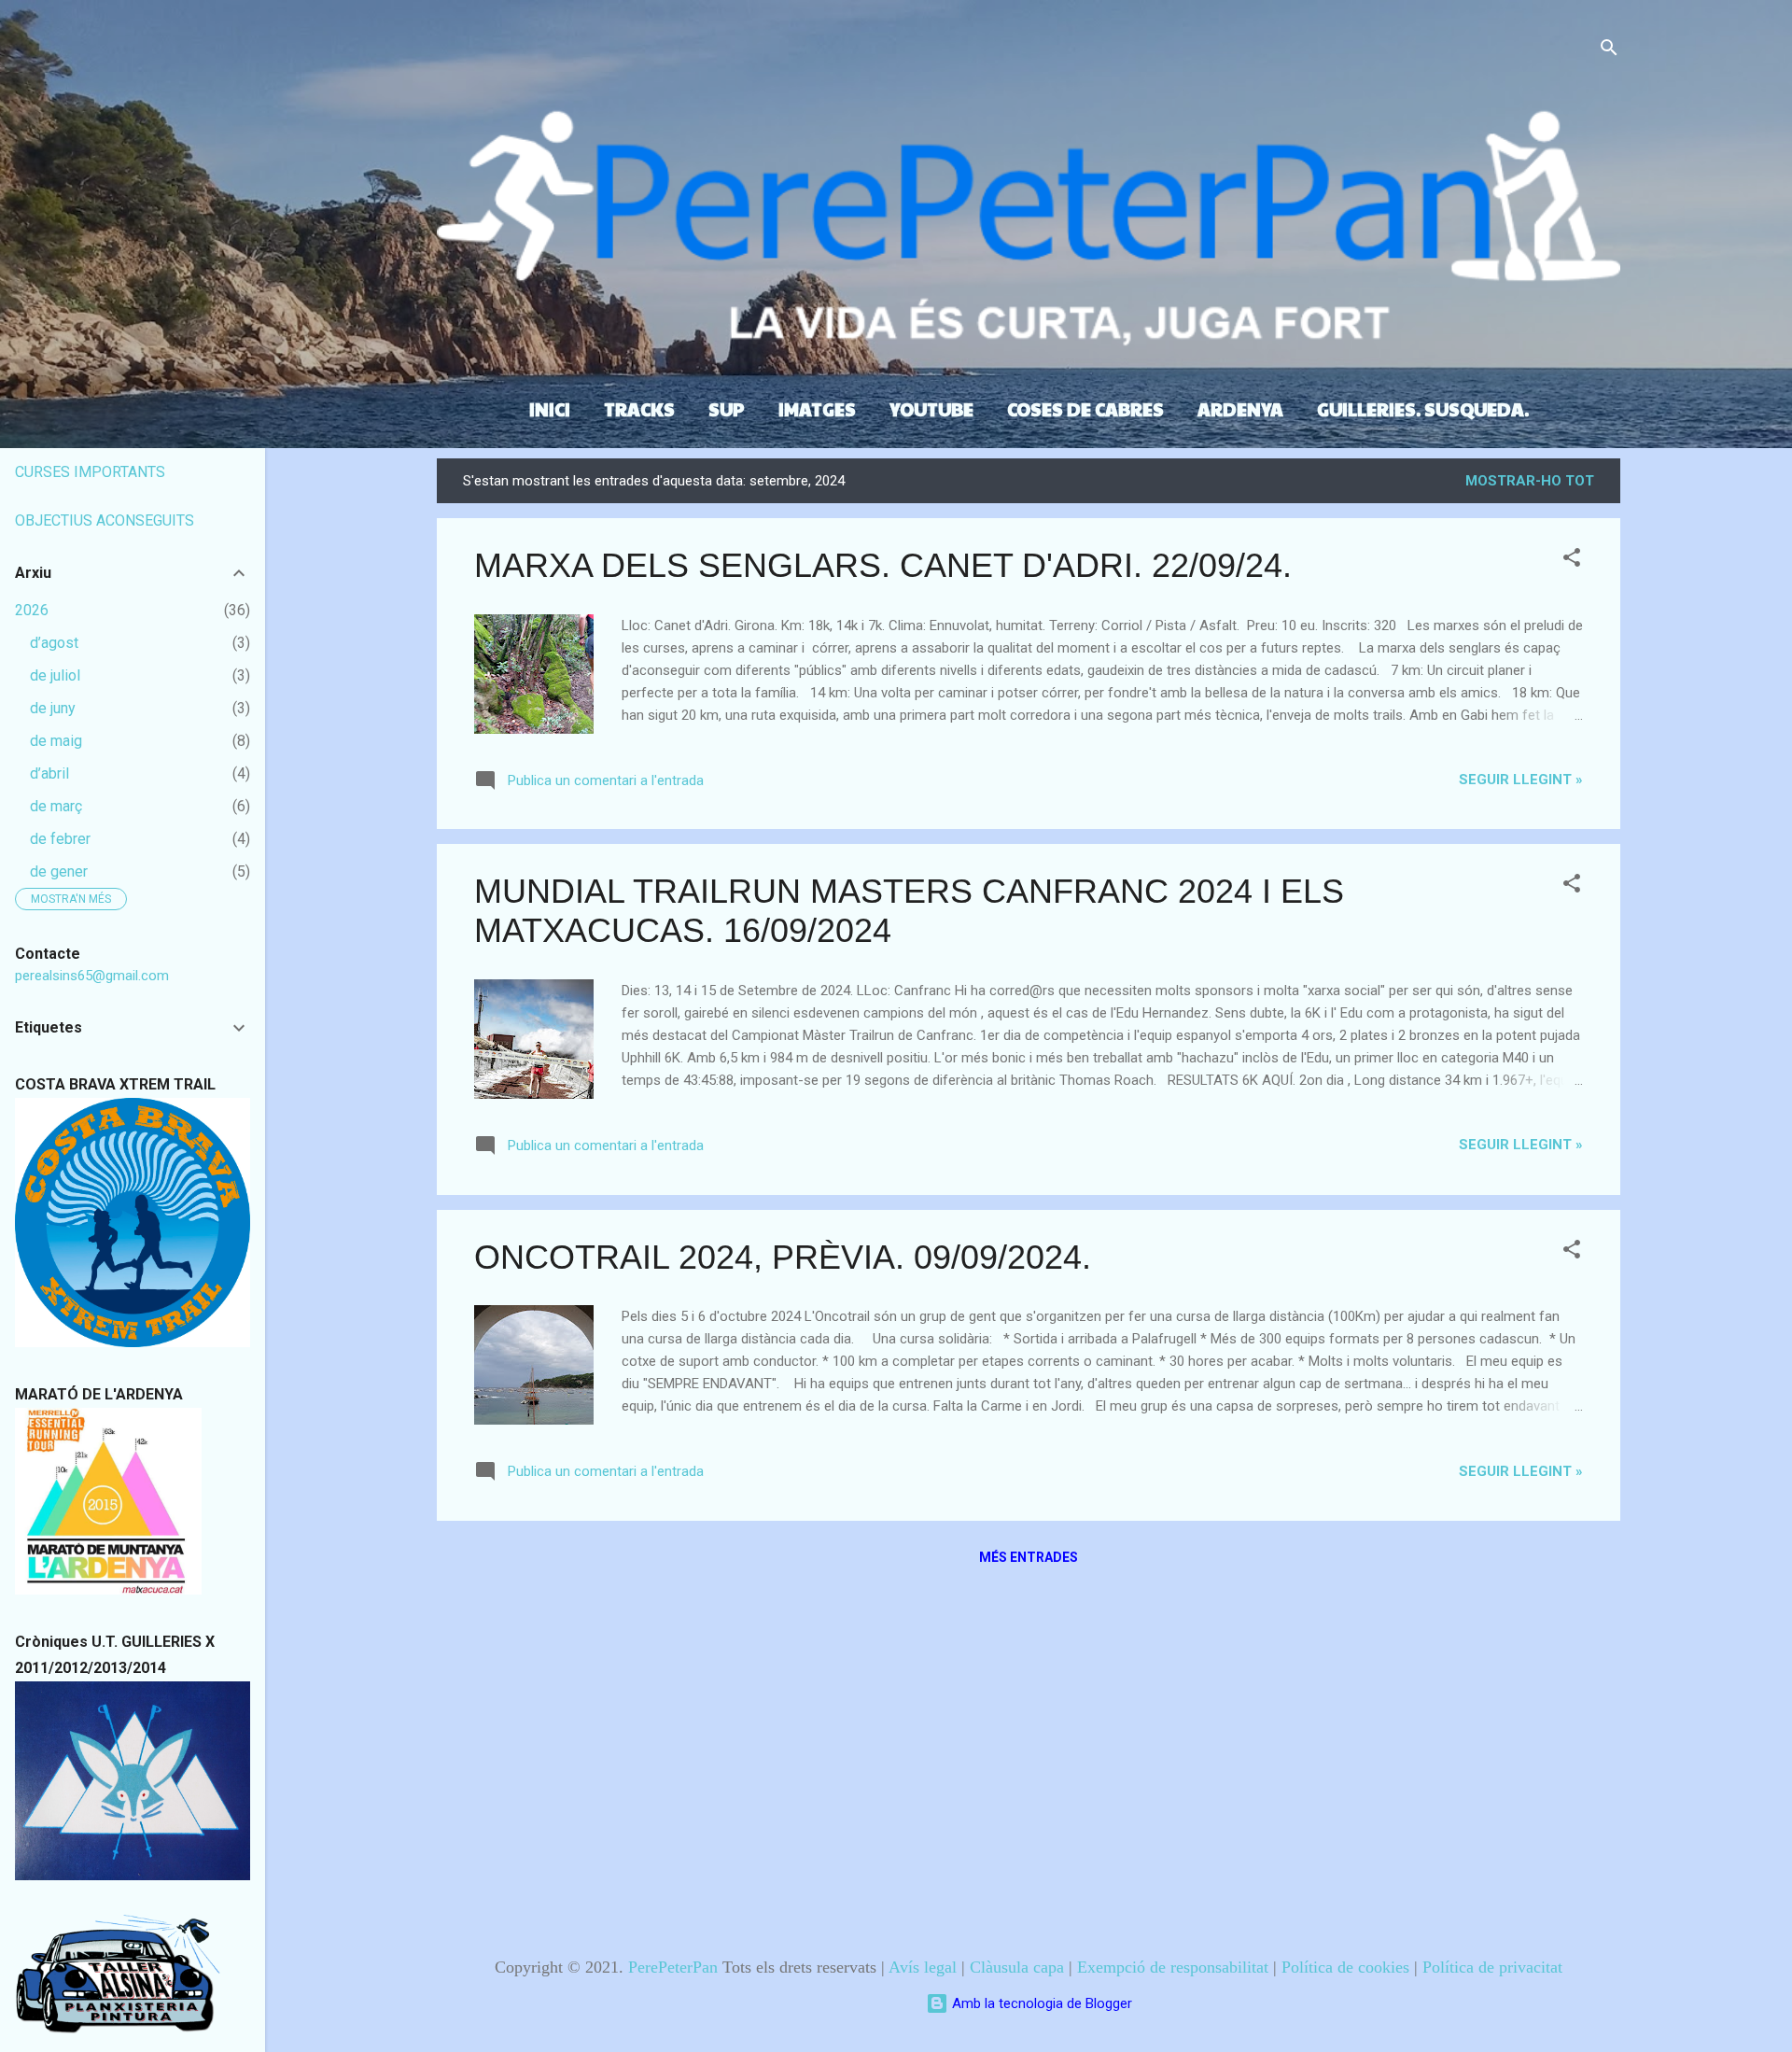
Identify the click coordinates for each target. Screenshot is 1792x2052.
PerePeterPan (673, 1967)
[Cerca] (1609, 51)
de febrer (60, 839)
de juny (53, 708)
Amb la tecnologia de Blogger (1040, 2003)
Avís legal (923, 1967)
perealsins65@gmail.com (92, 976)
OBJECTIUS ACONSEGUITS (105, 520)
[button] (1572, 561)
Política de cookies (1345, 1967)
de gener (59, 871)
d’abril (49, 773)
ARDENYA (1240, 409)
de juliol (55, 675)
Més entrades (1029, 1557)
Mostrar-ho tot (1530, 481)
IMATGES (817, 409)
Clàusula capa (1017, 1967)
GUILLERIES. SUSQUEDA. (1423, 409)
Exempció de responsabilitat (1173, 1967)
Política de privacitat (1492, 1967)
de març (56, 806)
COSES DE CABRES (1085, 409)
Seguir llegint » (1521, 780)
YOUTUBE (931, 409)
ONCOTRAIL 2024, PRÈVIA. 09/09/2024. (783, 1257)
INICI (550, 409)
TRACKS (639, 409)
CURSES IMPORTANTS (90, 472)
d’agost (54, 643)
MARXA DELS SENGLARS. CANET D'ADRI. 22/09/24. (883, 565)
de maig (56, 741)
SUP (727, 409)
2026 (32, 610)
